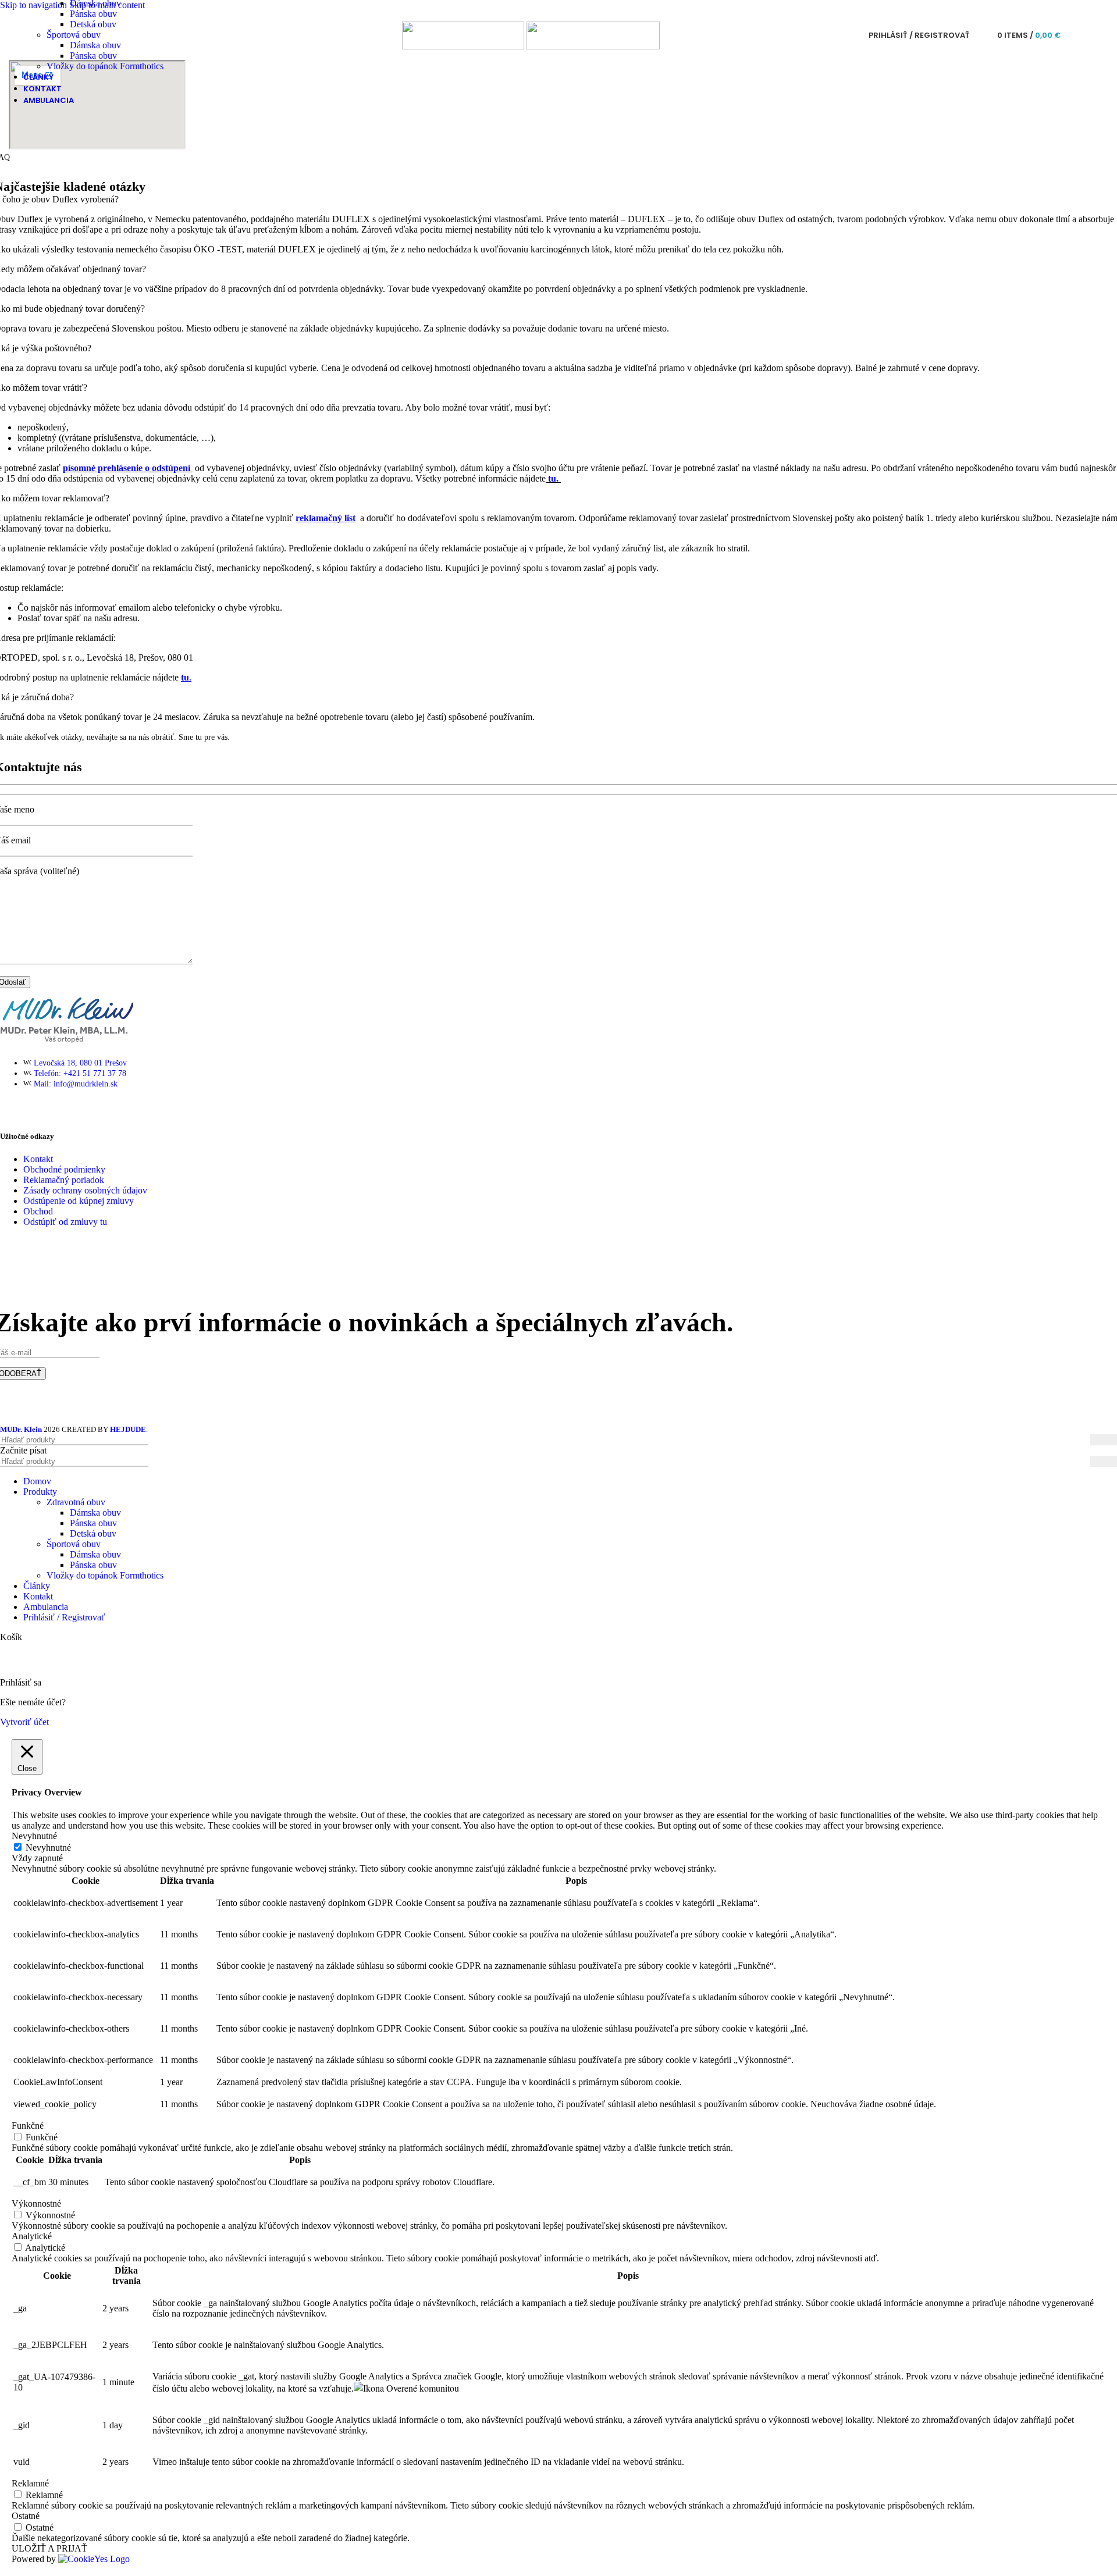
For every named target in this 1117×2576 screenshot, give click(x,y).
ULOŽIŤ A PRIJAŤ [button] (49, 2548)
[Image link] (67, 1044)
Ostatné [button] (26, 2516)
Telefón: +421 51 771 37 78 (80, 1073)
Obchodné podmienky (64, 1169)
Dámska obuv (95, 45)
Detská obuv (93, 24)
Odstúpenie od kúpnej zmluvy (79, 1201)
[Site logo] (464, 46)
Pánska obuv (93, 14)
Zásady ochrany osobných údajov (85, 1190)
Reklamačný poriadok (64, 1180)
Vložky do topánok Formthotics (105, 66)
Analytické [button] (32, 2236)
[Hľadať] (981, 35)
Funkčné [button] (28, 2126)
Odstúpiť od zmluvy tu (65, 1222)
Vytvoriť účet (24, 1722)
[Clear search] (1082, 1462)
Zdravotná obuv (76, 1502)
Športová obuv (74, 35)
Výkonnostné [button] (36, 2203)
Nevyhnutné (48, 1848)
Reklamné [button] (30, 2483)
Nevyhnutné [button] (34, 1836)
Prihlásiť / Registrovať (64, 1617)
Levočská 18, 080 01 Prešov (80, 1063)
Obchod (38, 1211)
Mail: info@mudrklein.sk (76, 1084)
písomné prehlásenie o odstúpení (127, 468)
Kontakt (38, 1159)
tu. (553, 478)
